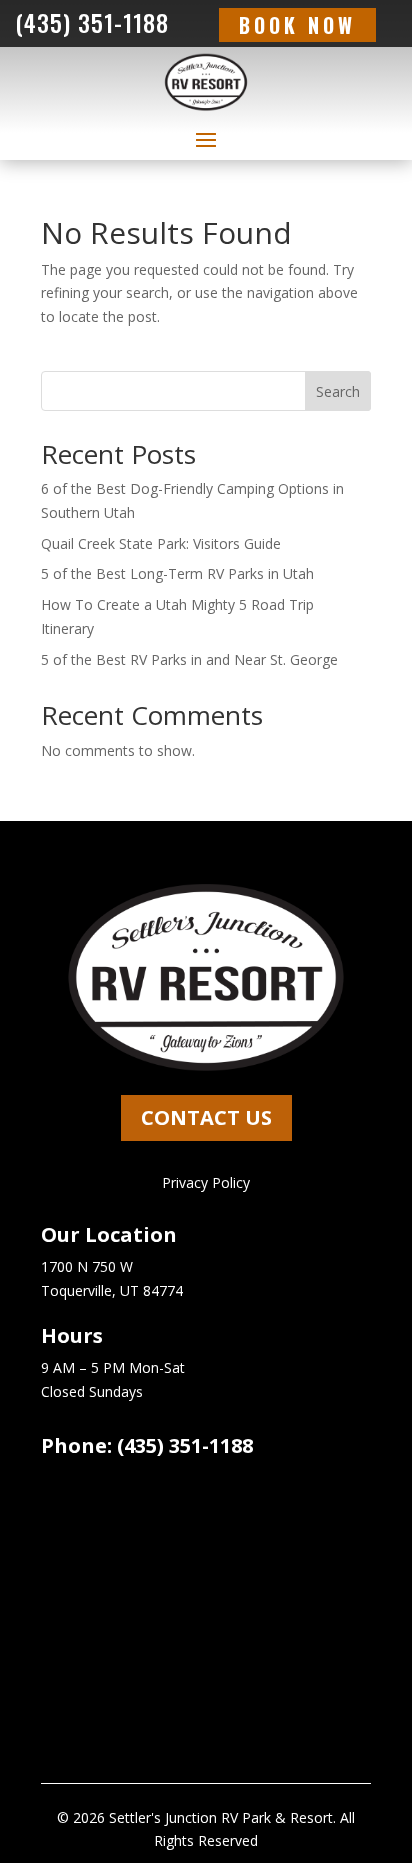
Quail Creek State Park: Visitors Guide (161, 543)
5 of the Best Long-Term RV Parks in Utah (177, 573)
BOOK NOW (297, 25)
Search (338, 391)
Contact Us (206, 1117)
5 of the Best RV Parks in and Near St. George (189, 659)
